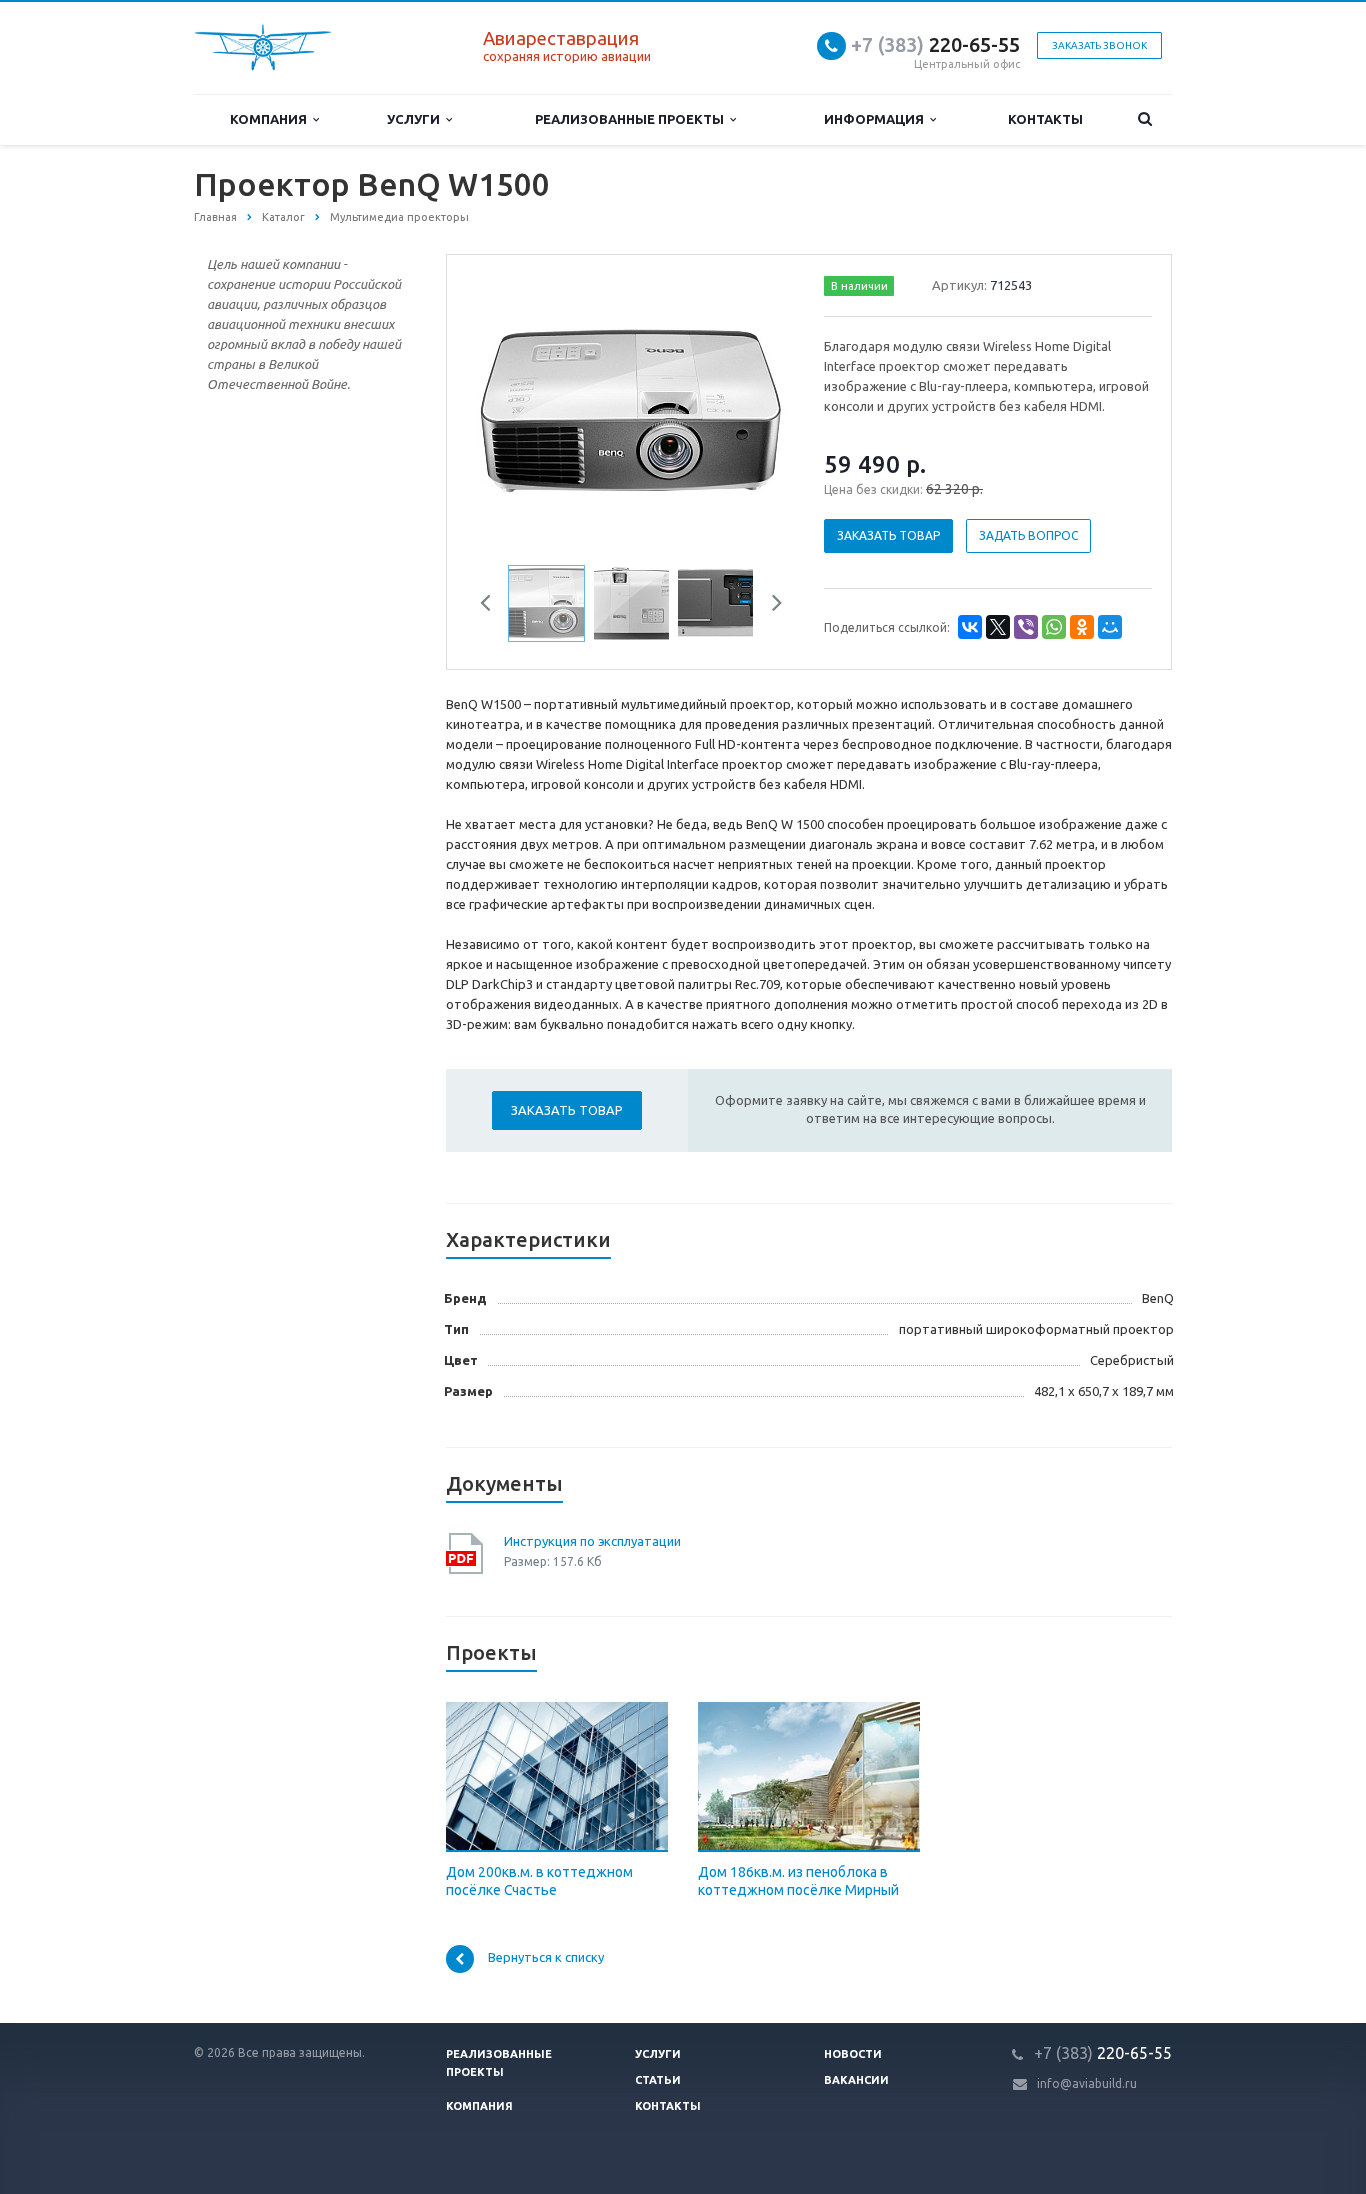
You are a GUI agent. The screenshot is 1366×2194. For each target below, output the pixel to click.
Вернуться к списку (546, 1958)
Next (759, 408)
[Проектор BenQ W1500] (631, 409)
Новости (853, 2054)
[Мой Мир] (1110, 627)
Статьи (658, 2080)
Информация (877, 119)
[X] (998, 627)
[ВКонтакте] (970, 627)
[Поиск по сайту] (1144, 119)
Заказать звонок (1099, 45)
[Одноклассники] (1082, 627)
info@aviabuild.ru (1087, 2083)
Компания (271, 119)
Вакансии (856, 2080)
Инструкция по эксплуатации (592, 1541)
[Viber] (1026, 627)
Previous (504, 408)
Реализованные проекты (632, 119)
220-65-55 (935, 44)
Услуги (416, 119)
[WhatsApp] (1054, 627)
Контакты (1045, 119)
